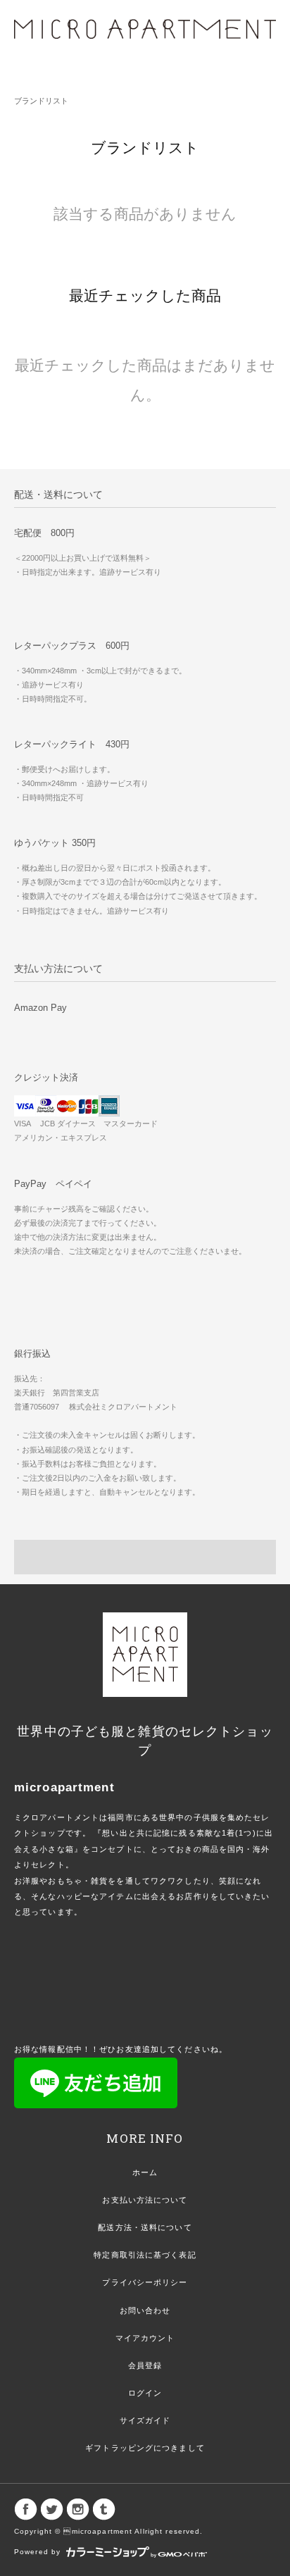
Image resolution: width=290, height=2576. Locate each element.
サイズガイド (145, 2420)
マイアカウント (145, 2338)
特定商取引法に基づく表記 (145, 2255)
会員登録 (145, 2365)
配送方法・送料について (145, 2227)
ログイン (145, 2393)
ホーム (145, 2172)
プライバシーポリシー (145, 2282)
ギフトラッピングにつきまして (145, 2448)
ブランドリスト (41, 101)
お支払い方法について (145, 2200)
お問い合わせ (145, 2310)
